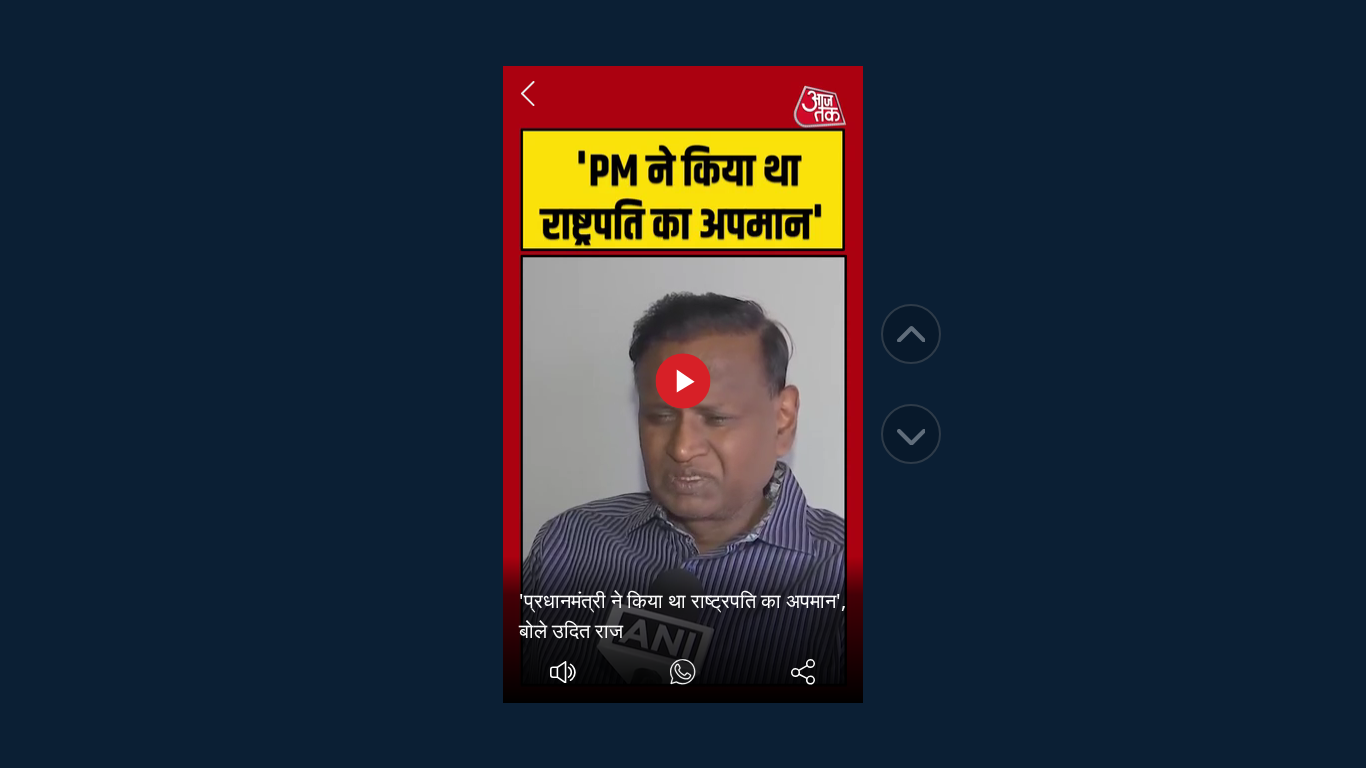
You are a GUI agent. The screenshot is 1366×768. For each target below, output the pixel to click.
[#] (682, 674)
